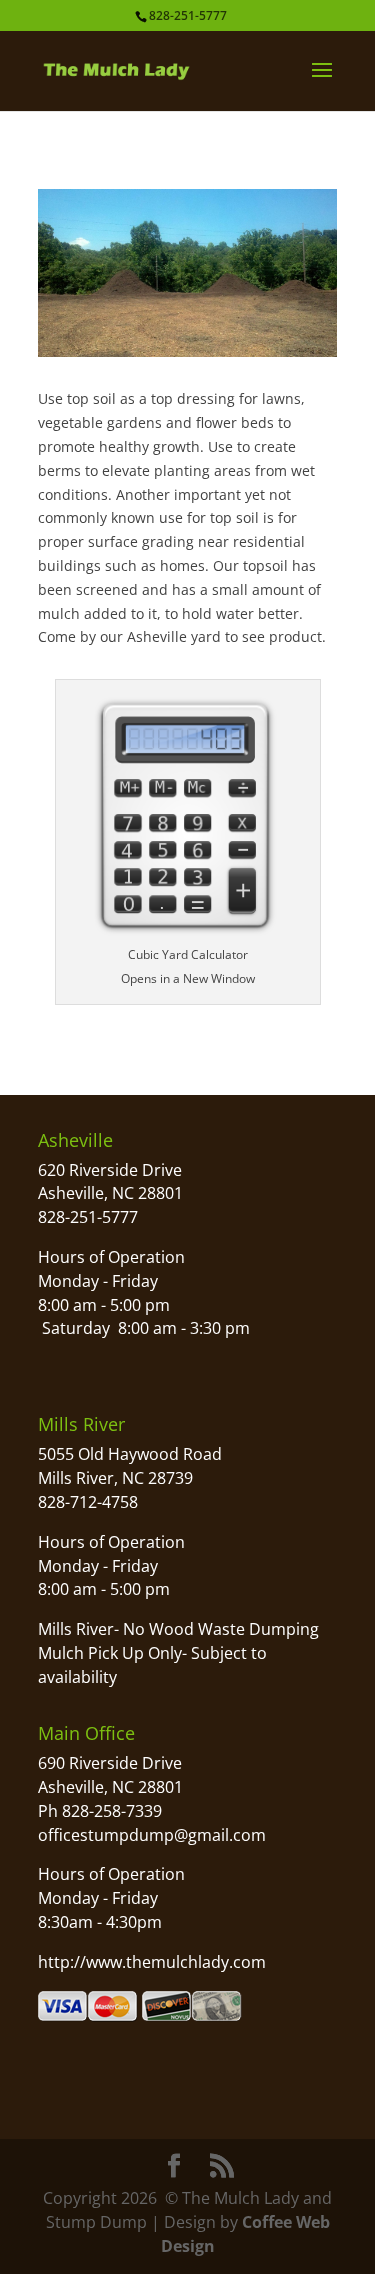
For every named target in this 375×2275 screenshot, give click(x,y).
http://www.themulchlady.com (152, 1962)
